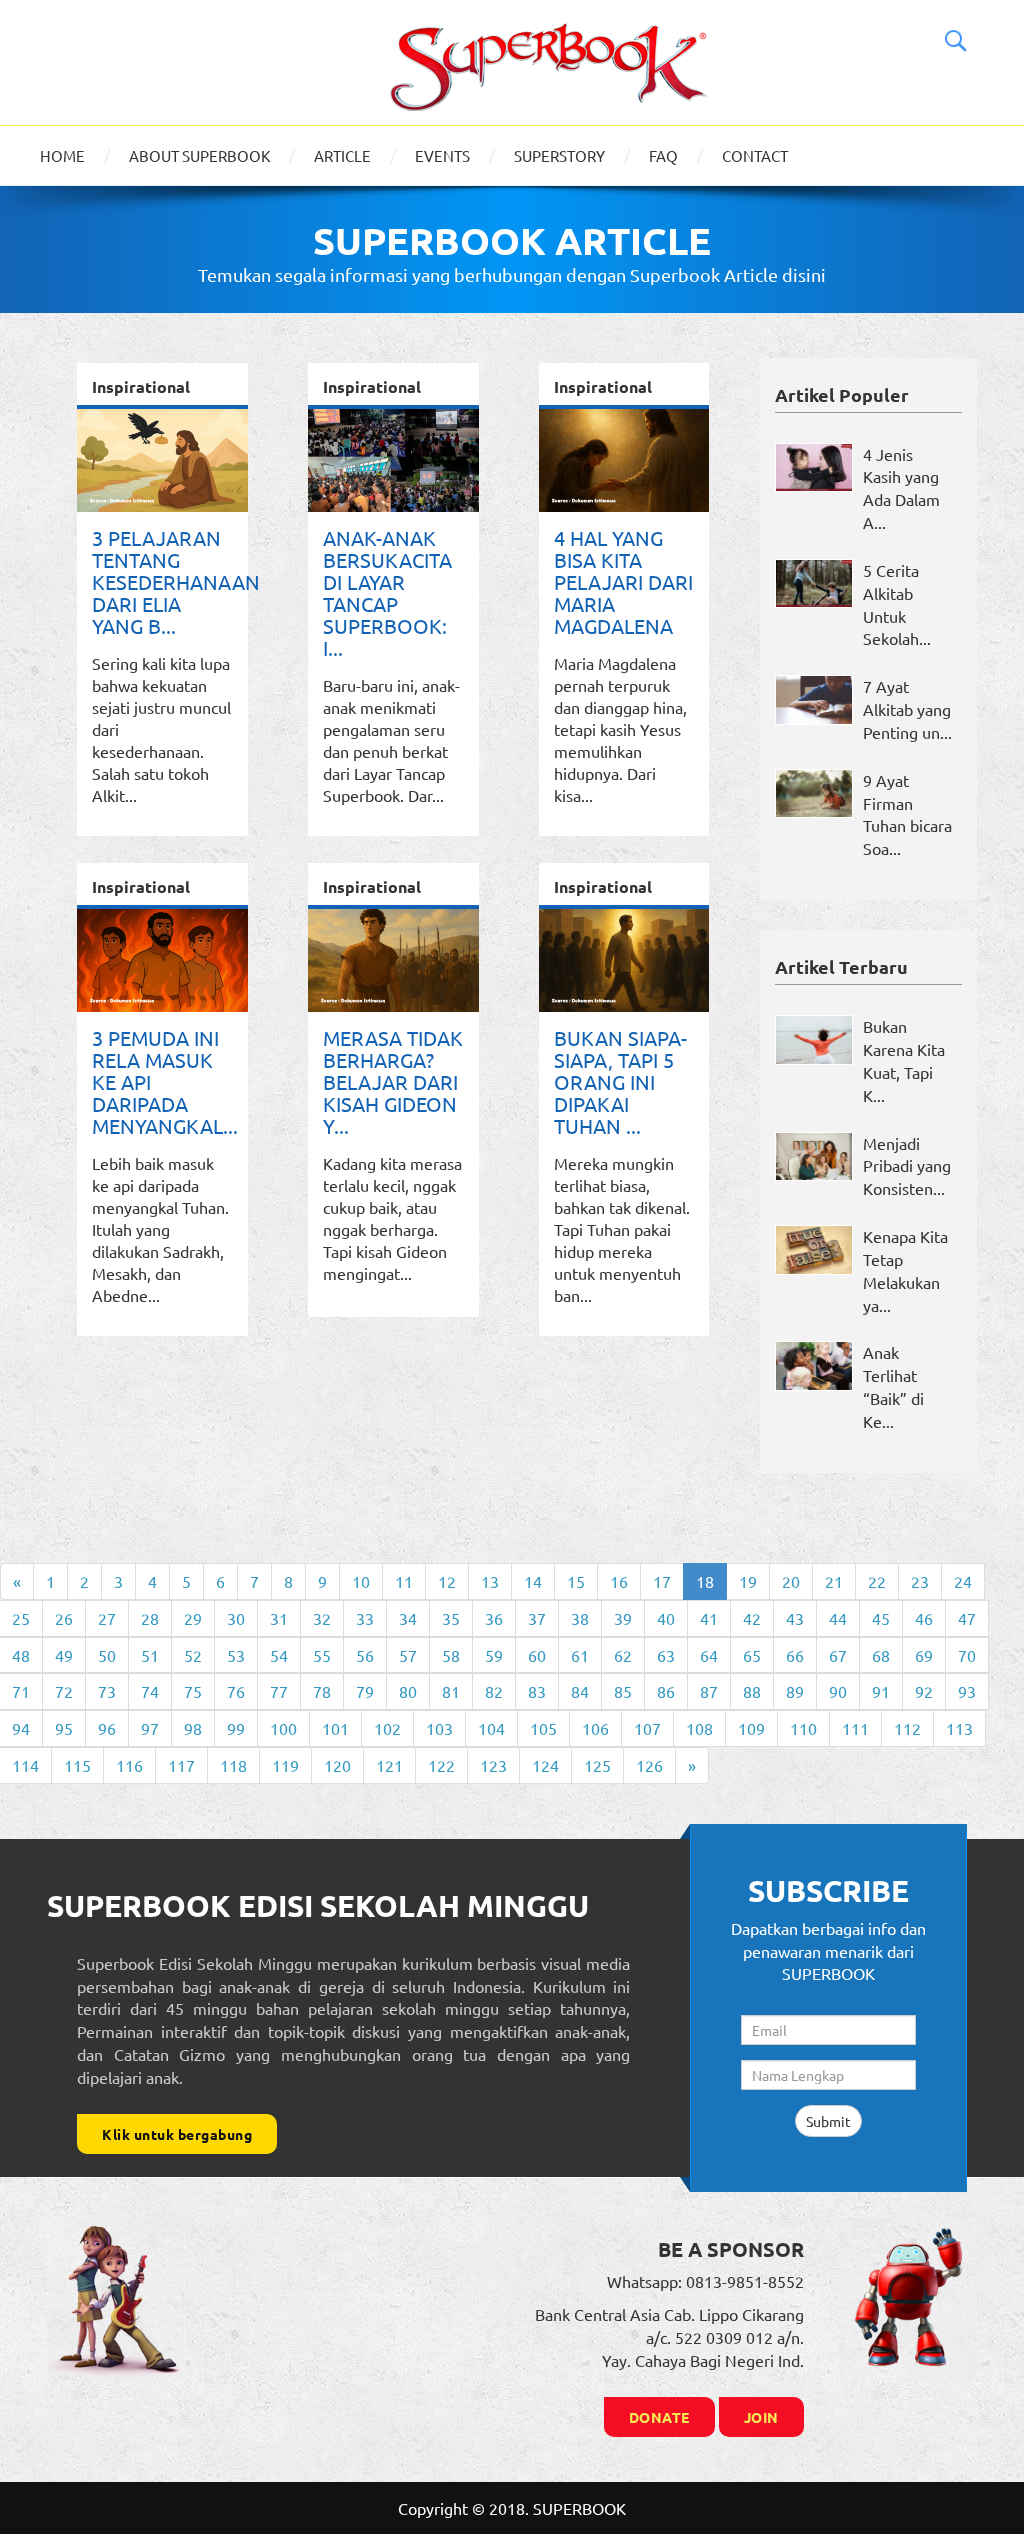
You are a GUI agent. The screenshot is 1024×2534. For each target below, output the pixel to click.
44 (838, 1618)
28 (150, 1618)
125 (597, 1765)
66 (795, 1655)
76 (236, 1691)
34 (408, 1618)
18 (705, 1581)
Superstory (559, 155)
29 (193, 1618)
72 (64, 1691)
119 (285, 1765)
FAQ (663, 155)
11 (404, 1581)
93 (967, 1691)
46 (924, 1618)
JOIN (761, 2417)
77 (279, 1691)
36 (494, 1618)
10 (361, 1581)
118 (233, 1765)
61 (580, 1655)
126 (649, 1765)
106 (595, 1728)
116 (129, 1765)
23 (920, 1581)
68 (881, 1655)
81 (451, 1691)
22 (877, 1581)
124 (545, 1765)
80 (408, 1691)
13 (490, 1581)
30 (236, 1618)
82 (494, 1691)
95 (64, 1728)
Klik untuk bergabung (177, 2134)
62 (623, 1655)
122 (441, 1765)
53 (236, 1655)
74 (150, 1691)
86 (666, 1691)
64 (709, 1655)
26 (64, 1618)
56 (365, 1655)
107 (647, 1728)
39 (623, 1618)
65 (752, 1655)
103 (439, 1728)
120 (337, 1765)
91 (881, 1691)
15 (576, 1581)
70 (967, 1655)
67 (838, 1655)
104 (491, 1728)
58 (451, 1655)
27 (107, 1618)
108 (699, 1728)
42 (752, 1618)
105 (543, 1728)
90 (838, 1691)
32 (322, 1618)
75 (193, 1691)
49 (64, 1655)
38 (580, 1618)
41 (709, 1618)
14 (533, 1581)
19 (748, 1581)
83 (537, 1691)
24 (963, 1581)
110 (803, 1728)
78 (322, 1691)
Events (442, 155)
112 (907, 1728)
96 (107, 1728)
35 (451, 1618)
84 (580, 1691)
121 (389, 1765)
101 (335, 1728)
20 (791, 1581)
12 (447, 1581)
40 (666, 1618)
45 (881, 1618)
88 (752, 1691)
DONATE (659, 2417)
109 (751, 1728)
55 (322, 1655)
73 (107, 1691)
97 (150, 1728)
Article (342, 155)
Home (62, 155)
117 (181, 1765)
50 (107, 1655)
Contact (755, 155)
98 (193, 1728)
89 (795, 1691)
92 (924, 1691)
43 (795, 1618)
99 (236, 1728)
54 (279, 1655)
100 (283, 1728)
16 (619, 1581)
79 (365, 1691)
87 (709, 1691)
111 (855, 1728)
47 (967, 1618)
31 (279, 1618)
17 (662, 1581)
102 (387, 1728)
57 (408, 1655)
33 (365, 1618)
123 (493, 1765)
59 (494, 1655)
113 (959, 1728)
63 (666, 1655)
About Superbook (199, 155)
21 (834, 1581)
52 (193, 1655)
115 (77, 1765)
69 (924, 1655)
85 (623, 1691)
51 (150, 1655)
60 (537, 1655)
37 (537, 1618)
